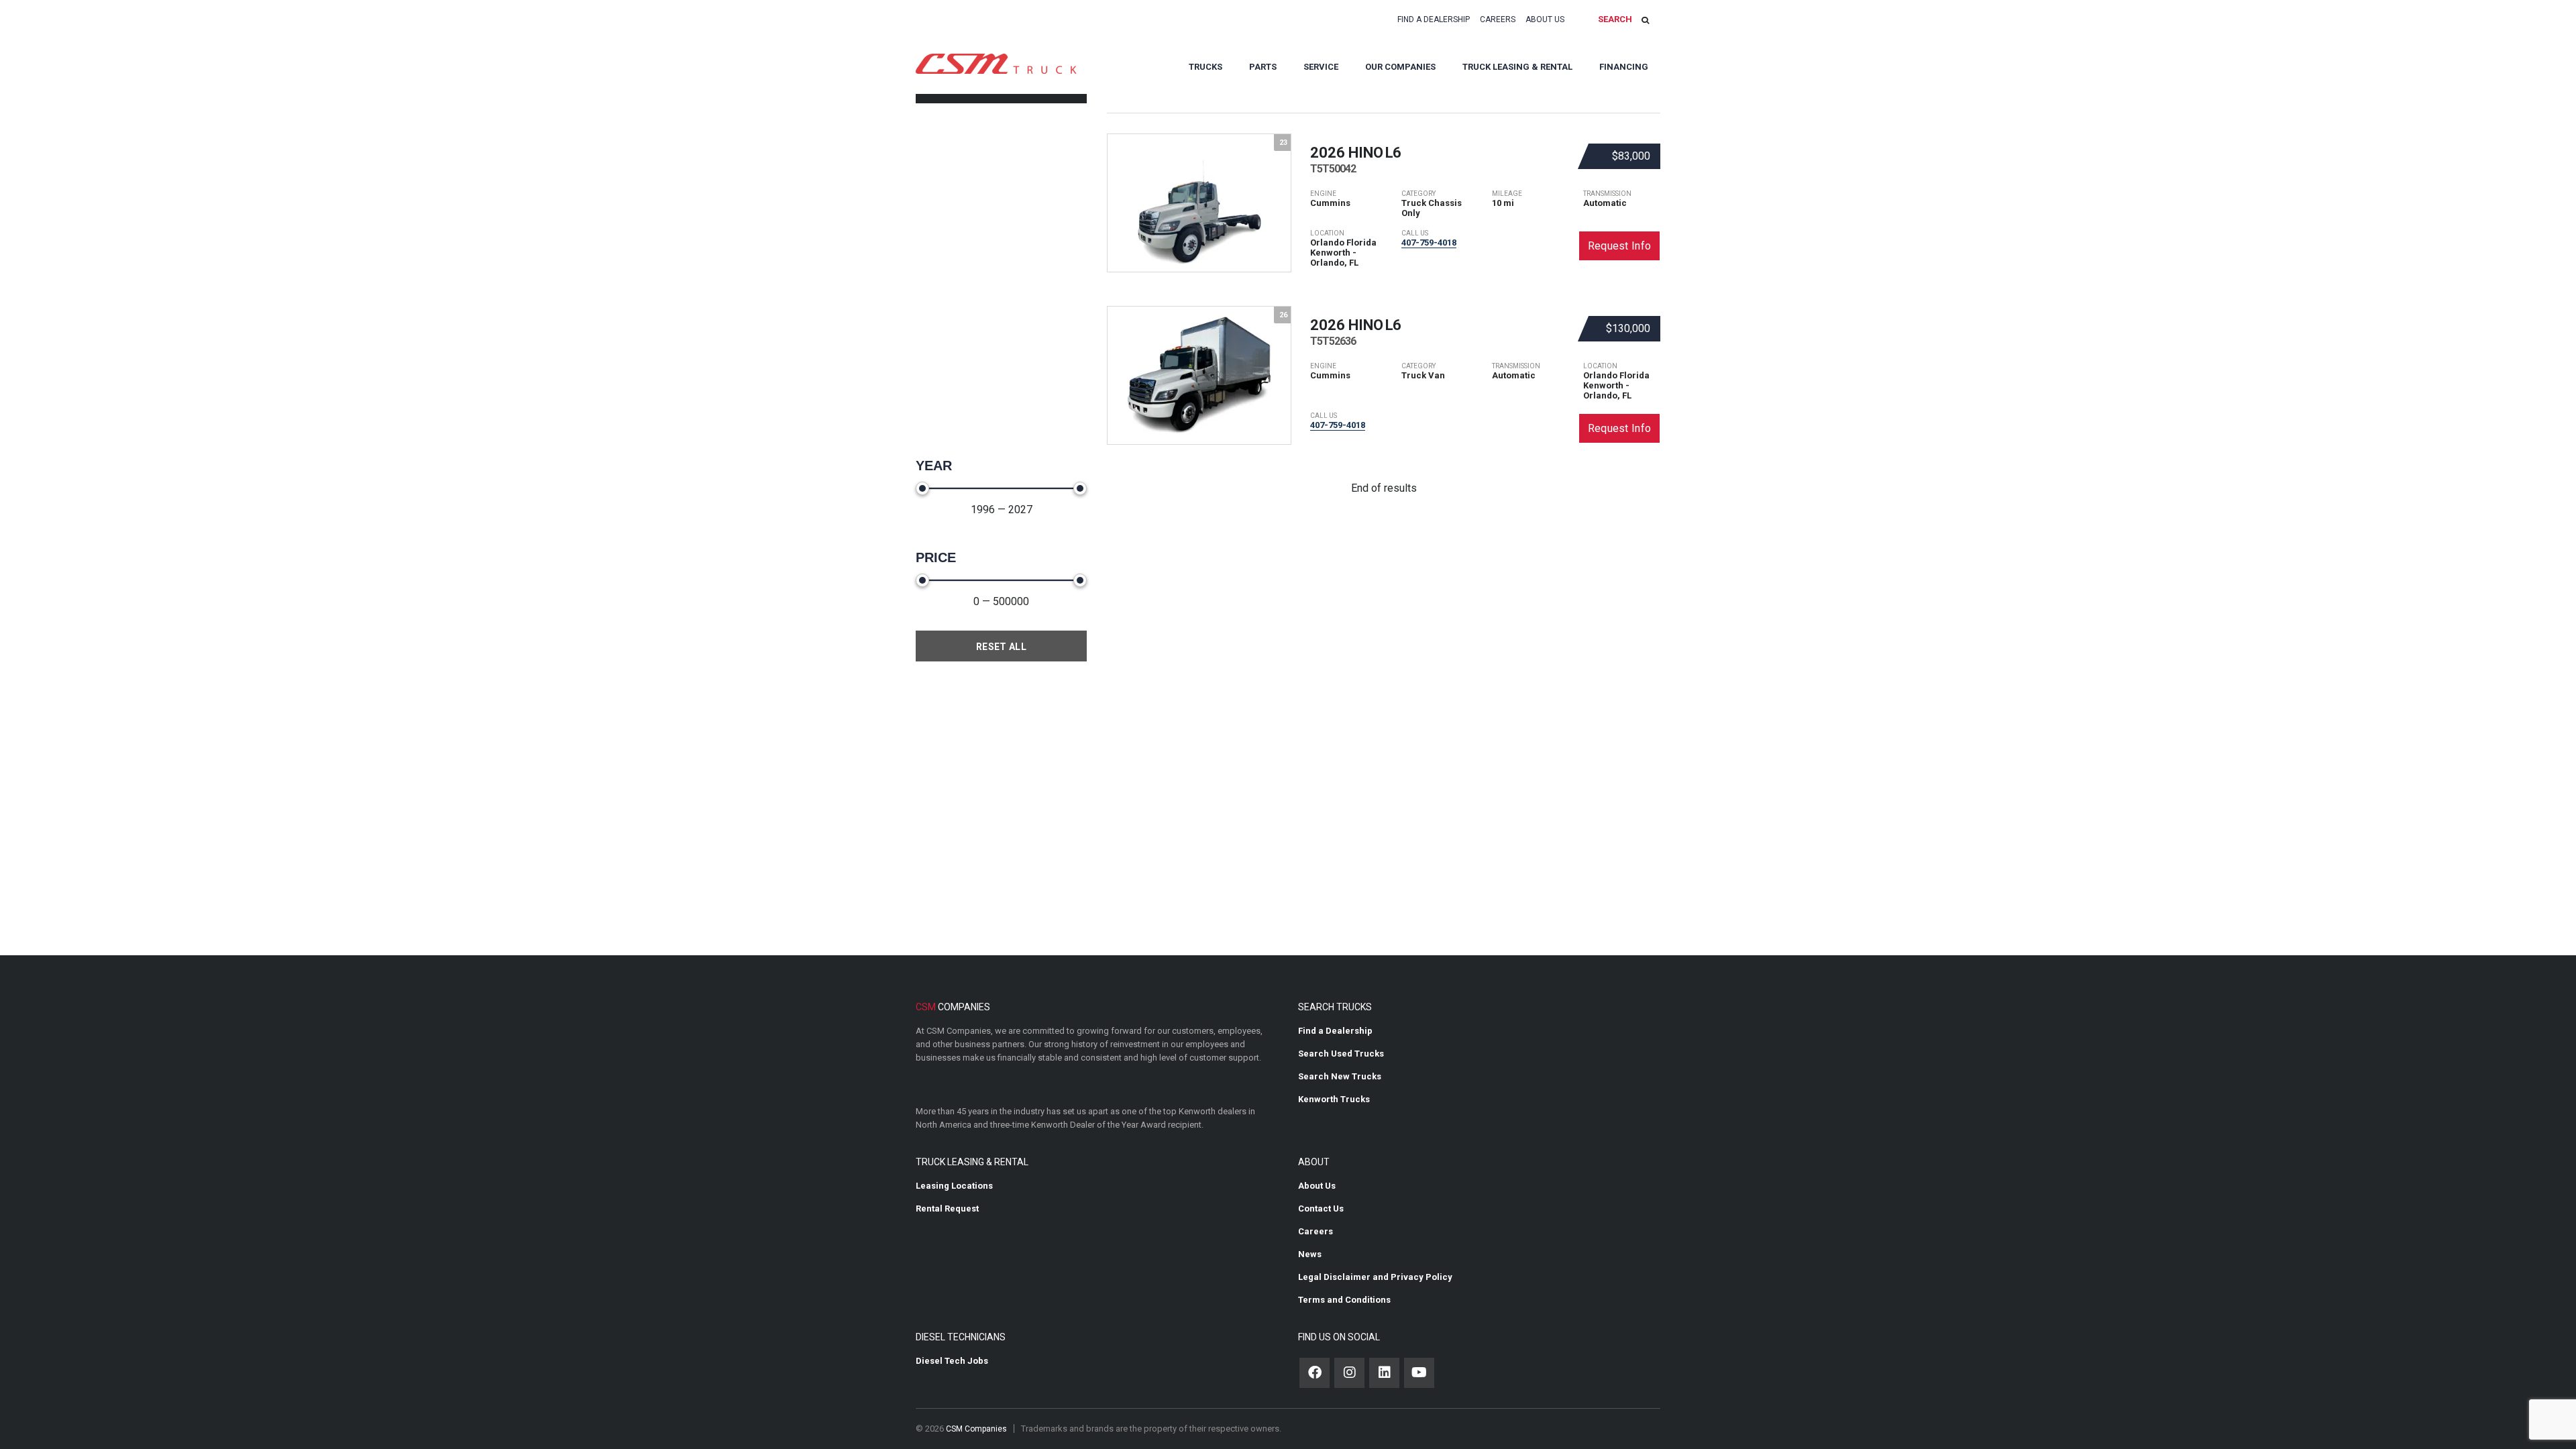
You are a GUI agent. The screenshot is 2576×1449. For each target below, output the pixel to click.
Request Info (1620, 246)
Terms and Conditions (1344, 1300)
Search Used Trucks (1341, 1054)
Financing (1624, 67)
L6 (1355, 160)
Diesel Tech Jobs (952, 1361)
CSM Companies (976, 1429)
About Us (1545, 19)
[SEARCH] (1645, 20)
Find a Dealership (1434, 19)
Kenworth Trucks (1334, 1099)
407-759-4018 (1429, 243)
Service (1321, 67)
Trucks (1205, 67)
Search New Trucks (1340, 1076)
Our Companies (1400, 67)
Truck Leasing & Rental (1517, 67)
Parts (1263, 67)
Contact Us (1321, 1209)
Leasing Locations (954, 1186)
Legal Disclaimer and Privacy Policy (1375, 1277)
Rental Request (947, 1209)
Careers (1498, 19)
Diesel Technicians (961, 1337)
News (1310, 1254)
